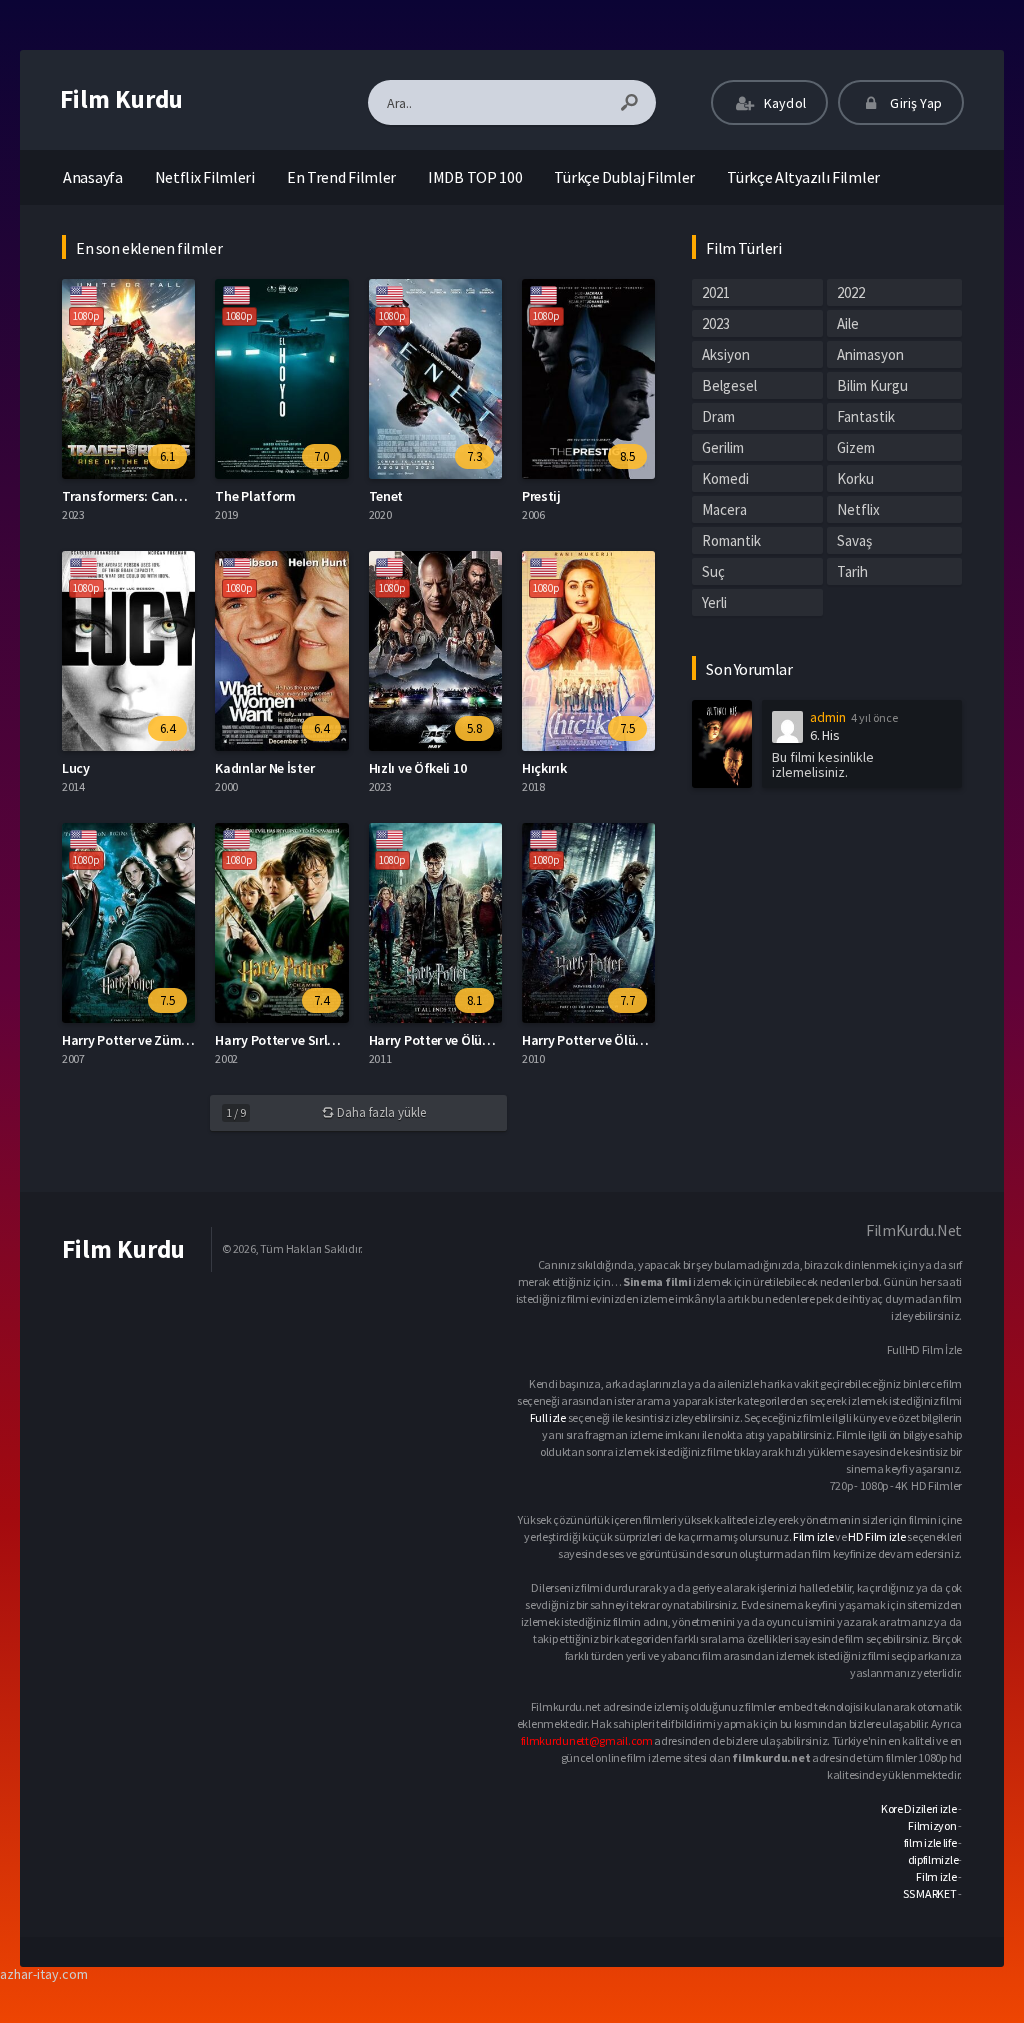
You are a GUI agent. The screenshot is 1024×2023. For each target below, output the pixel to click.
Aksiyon (726, 354)
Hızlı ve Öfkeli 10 (418, 768)
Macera (724, 509)
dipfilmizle (933, 1859)
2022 (851, 292)
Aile (848, 323)
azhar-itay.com (44, 1974)
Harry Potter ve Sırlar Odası (296, 1040)
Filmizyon (932, 1825)
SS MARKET (929, 1893)
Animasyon (870, 354)
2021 (716, 292)
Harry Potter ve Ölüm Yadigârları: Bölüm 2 (492, 1040)
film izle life (930, 1842)
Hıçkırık (544, 768)
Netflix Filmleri (205, 177)
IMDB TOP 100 (475, 177)
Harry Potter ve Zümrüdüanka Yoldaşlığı (180, 1040)
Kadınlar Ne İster (264, 768)
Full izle (548, 1417)
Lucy (76, 768)
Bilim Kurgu (872, 385)
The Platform (255, 496)
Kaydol (783, 103)
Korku (855, 478)
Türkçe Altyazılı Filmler (803, 177)
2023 (716, 323)
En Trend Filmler (341, 177)
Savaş (854, 540)
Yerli (714, 602)
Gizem (856, 447)
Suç (713, 571)
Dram (718, 416)
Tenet (386, 496)
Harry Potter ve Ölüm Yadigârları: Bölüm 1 (645, 1040)
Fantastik (866, 416)
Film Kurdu (121, 99)
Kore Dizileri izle (919, 1808)
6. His (824, 735)
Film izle (813, 1536)
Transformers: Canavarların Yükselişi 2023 (186, 496)
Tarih (852, 571)
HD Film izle (876, 1536)
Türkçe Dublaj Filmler (624, 177)
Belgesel (729, 385)
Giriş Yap (914, 103)
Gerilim (723, 447)
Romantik (731, 540)
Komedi (725, 478)
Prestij (541, 496)
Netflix (858, 509)
